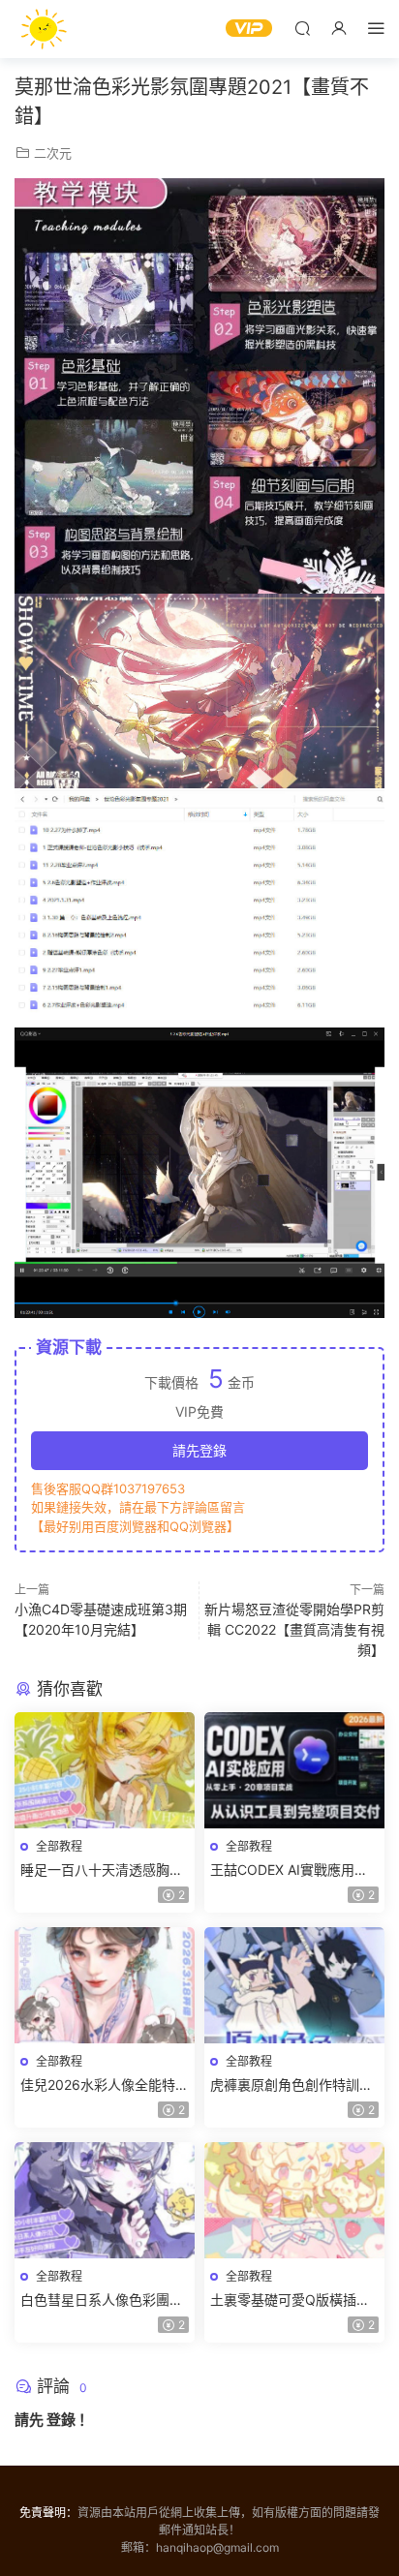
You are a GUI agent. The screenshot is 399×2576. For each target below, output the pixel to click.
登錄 (61, 2420)
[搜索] (302, 28)
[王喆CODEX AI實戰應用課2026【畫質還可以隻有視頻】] (294, 1770)
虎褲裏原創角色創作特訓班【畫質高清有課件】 (292, 2085)
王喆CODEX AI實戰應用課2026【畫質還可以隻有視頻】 (289, 1871)
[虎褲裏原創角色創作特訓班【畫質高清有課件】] (294, 1985)
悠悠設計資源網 (44, 29)
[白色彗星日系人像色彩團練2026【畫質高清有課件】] (105, 2200)
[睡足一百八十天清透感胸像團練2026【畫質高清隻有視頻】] (105, 1770)
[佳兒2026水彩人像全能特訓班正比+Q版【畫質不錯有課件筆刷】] (105, 1985)
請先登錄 (199, 1450)
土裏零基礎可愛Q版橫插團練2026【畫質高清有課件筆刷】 (294, 2300)
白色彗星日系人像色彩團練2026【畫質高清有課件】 (102, 2300)
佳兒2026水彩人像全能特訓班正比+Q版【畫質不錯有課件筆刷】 (105, 2085)
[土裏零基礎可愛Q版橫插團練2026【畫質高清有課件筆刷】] (294, 2200)
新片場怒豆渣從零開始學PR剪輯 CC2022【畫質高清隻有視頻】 (294, 1629)
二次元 (53, 153)
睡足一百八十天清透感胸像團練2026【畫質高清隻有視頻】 (105, 1871)
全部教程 (59, 1846)
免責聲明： (48, 2513)
